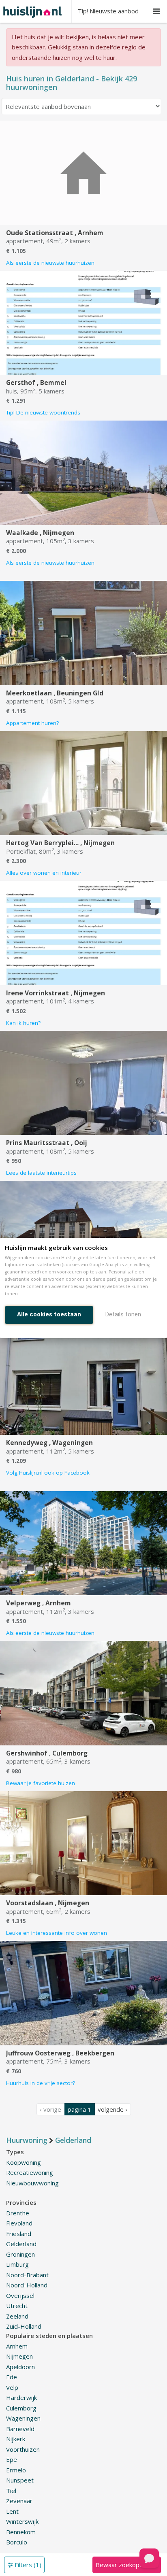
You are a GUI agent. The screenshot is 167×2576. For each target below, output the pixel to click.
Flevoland (19, 2223)
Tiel (11, 2491)
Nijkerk (16, 2439)
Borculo (17, 2542)
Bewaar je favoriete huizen (41, 1783)
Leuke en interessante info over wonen (57, 1933)
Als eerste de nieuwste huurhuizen (50, 263)
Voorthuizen (23, 2449)
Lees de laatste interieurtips (41, 1173)
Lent (12, 2511)
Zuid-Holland (24, 2326)
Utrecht (17, 2306)
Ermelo (16, 2470)
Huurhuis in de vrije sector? (41, 2083)
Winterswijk (22, 2521)
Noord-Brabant (27, 2275)
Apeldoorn (20, 2367)
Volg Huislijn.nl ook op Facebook (48, 1473)
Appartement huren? (32, 723)
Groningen (20, 2254)
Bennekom (21, 2532)
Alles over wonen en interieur (44, 873)
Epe (12, 2459)
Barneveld (20, 2429)
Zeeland (17, 2316)
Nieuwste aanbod (108, 11)
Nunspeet (20, 2480)
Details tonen (123, 1314)
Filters (27, 2565)
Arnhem (17, 2346)
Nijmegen (19, 2356)
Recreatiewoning (30, 2172)
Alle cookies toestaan (49, 1314)
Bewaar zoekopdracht (126, 2565)
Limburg (17, 2264)
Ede (12, 2377)
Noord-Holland (27, 2285)
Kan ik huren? (23, 1023)
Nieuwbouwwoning (32, 2183)
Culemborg (21, 2408)
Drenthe (18, 2213)
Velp (12, 2387)
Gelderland (21, 2244)
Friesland (19, 2234)
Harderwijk (21, 2397)
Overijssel (20, 2295)
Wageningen (23, 2418)
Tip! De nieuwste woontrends (43, 412)
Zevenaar (19, 2501)
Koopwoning (24, 2162)
